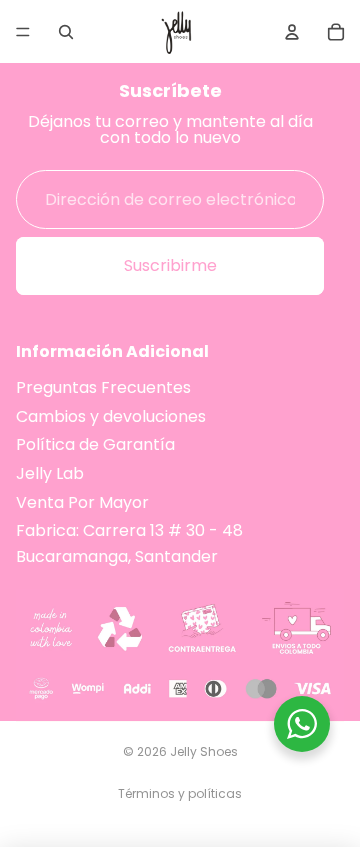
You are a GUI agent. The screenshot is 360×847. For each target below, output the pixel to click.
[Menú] (23, 32)
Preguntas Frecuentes (103, 387)
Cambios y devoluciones (111, 416)
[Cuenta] (292, 32)
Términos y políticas (180, 793)
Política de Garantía (95, 445)
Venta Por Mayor (82, 502)
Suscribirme (170, 266)
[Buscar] (66, 32)
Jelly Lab (50, 473)
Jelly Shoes (204, 751)
